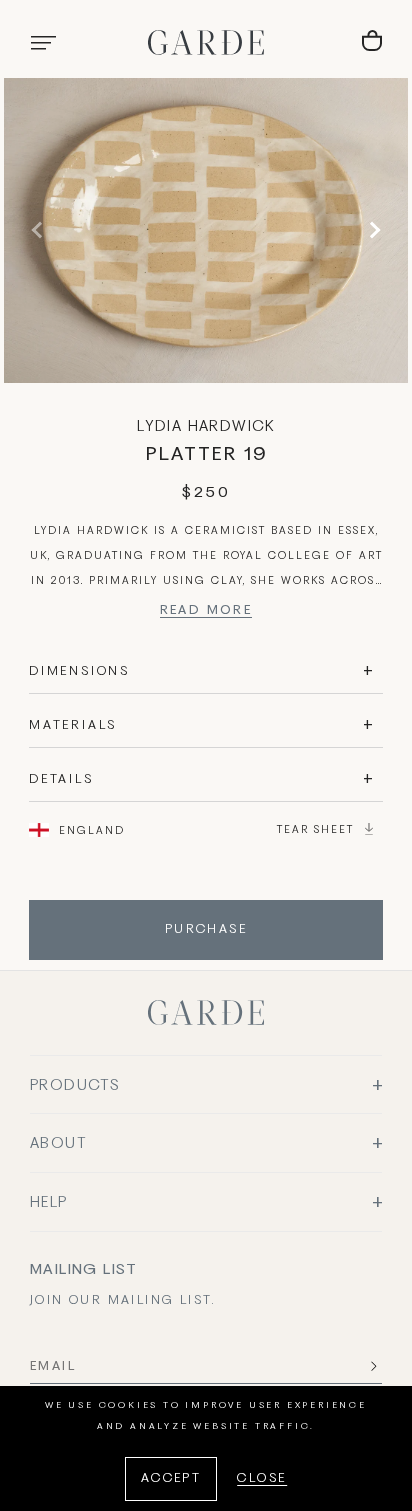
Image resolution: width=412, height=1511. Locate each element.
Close (262, 1479)
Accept (171, 1479)
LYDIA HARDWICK (206, 427)
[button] (43, 43)
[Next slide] (372, 230)
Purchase (206, 930)
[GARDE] (206, 42)
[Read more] (206, 613)
